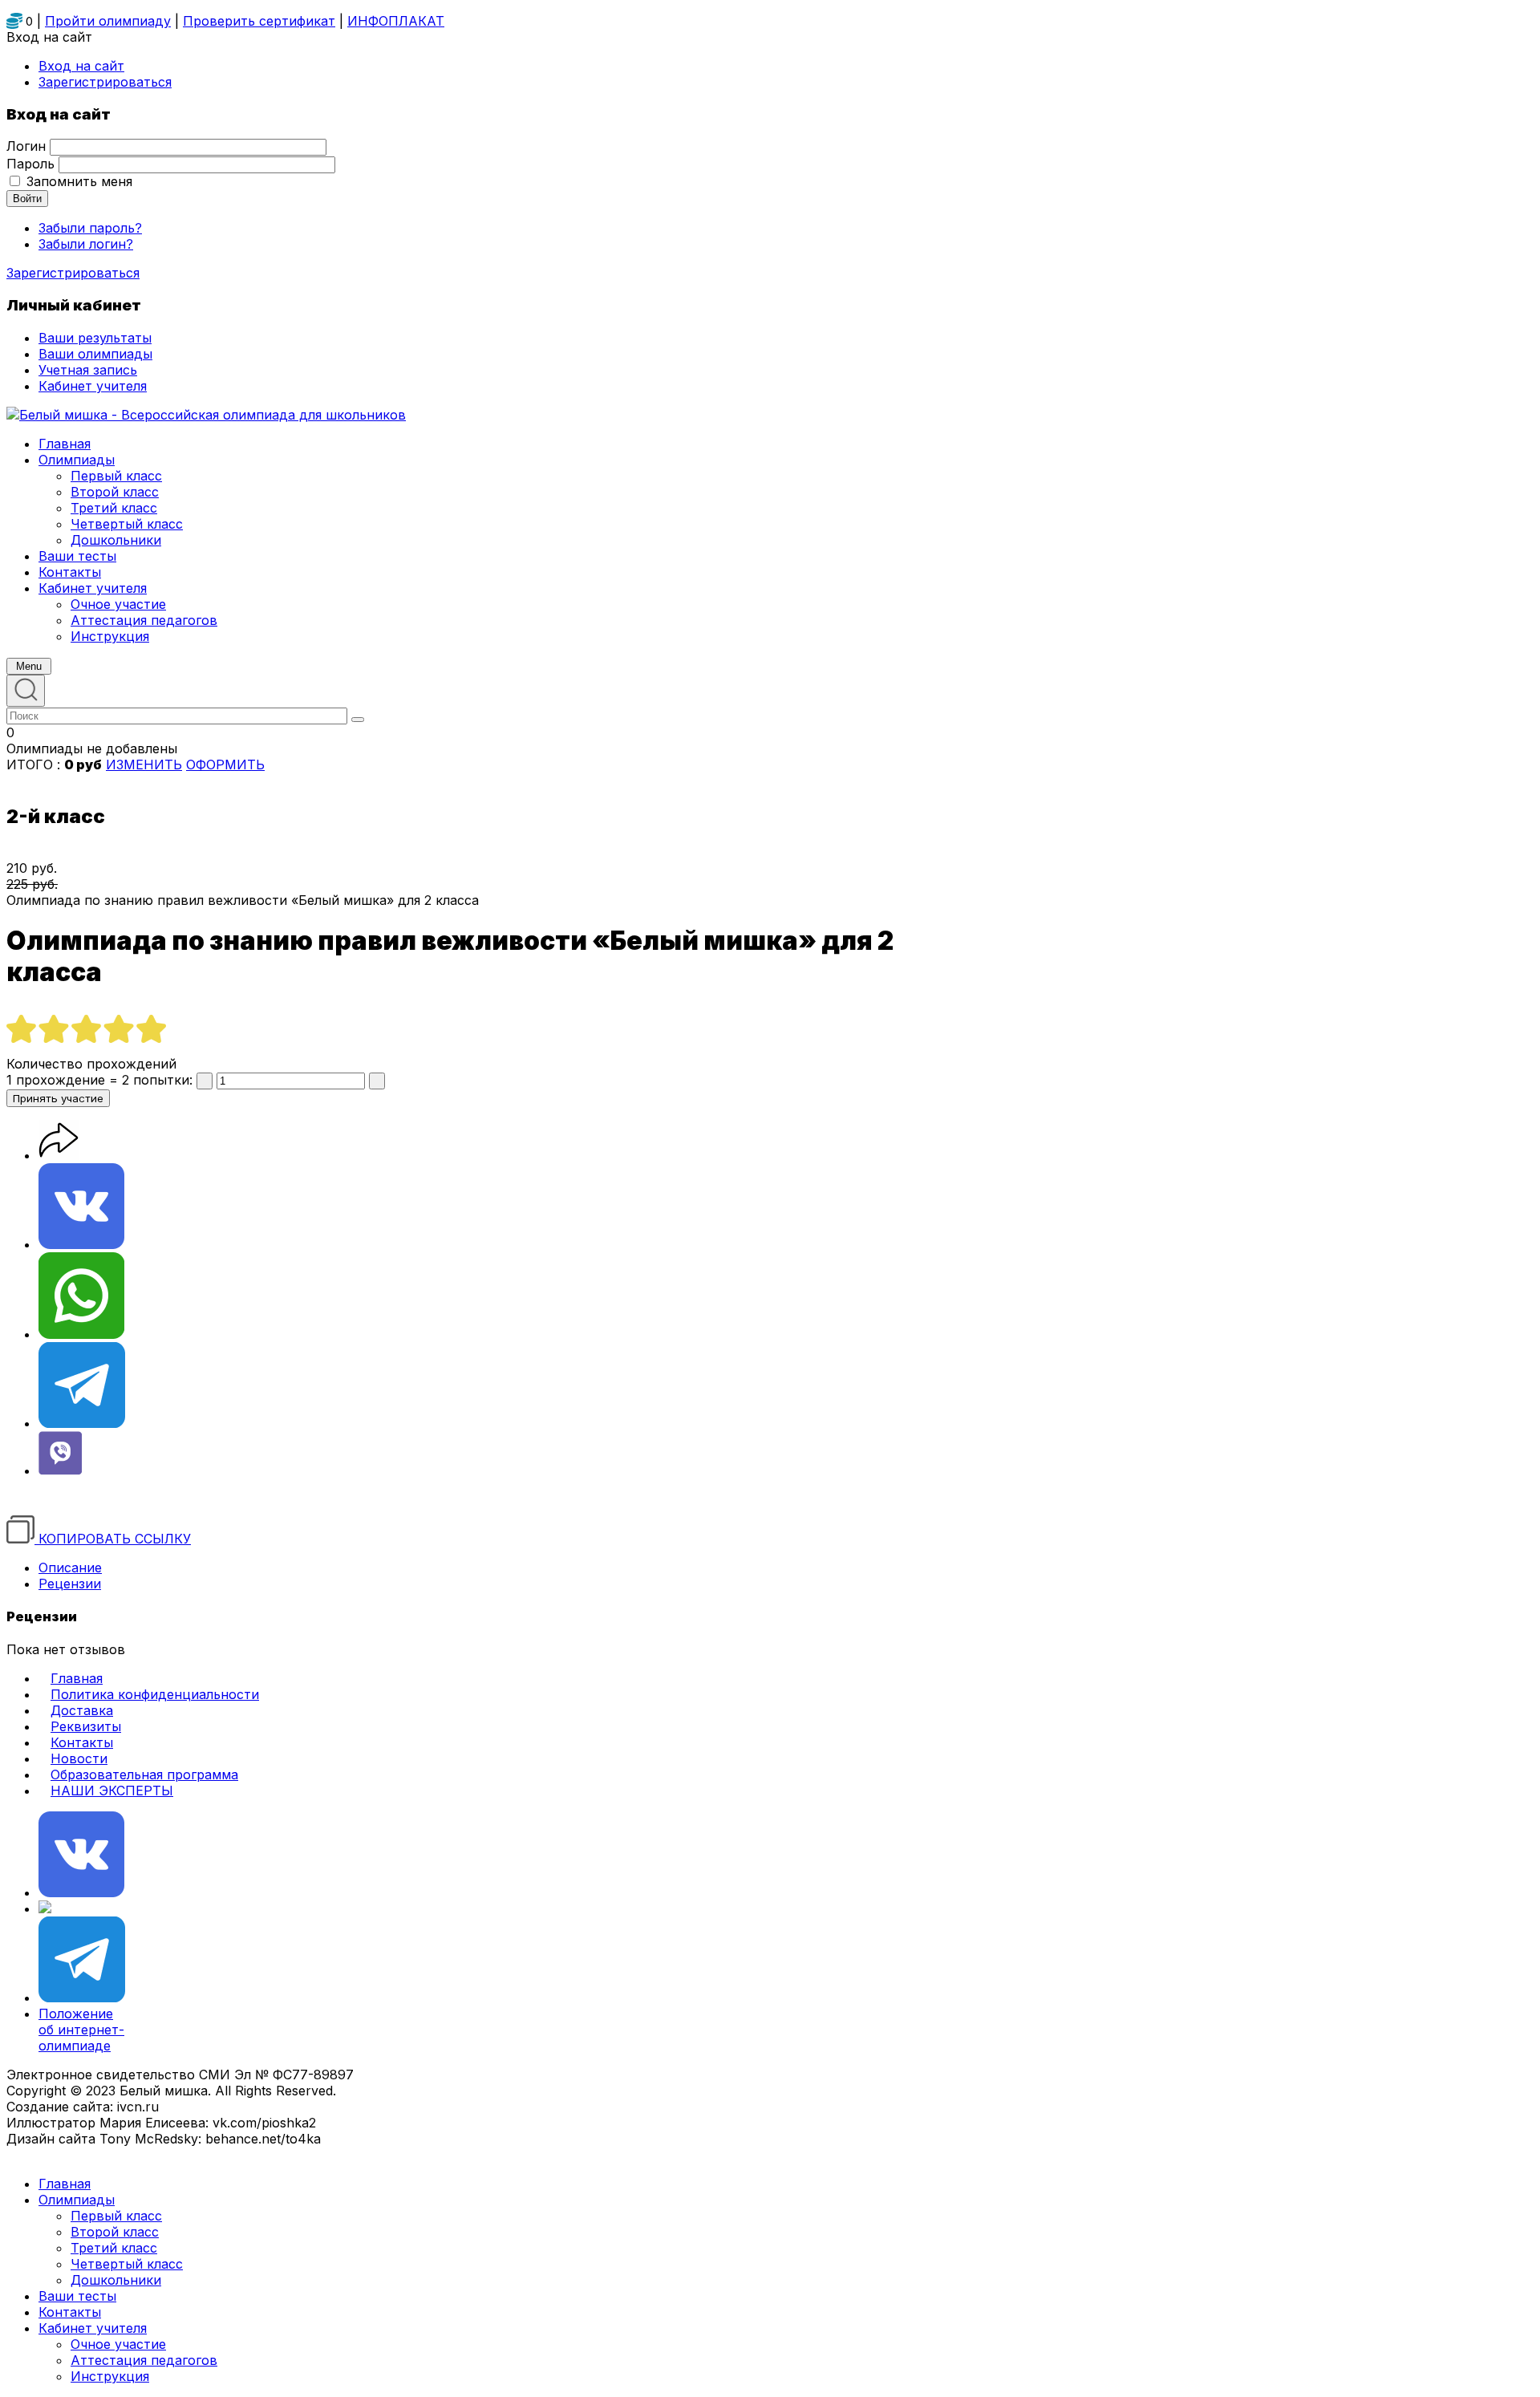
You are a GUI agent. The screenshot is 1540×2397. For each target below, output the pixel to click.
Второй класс (115, 2232)
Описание (70, 1568)
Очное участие (118, 2344)
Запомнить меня (79, 181)
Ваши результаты (95, 338)
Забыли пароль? (90, 228)
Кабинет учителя (93, 2328)
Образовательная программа (144, 1774)
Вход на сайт (81, 66)
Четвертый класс (127, 2264)
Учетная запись (88, 370)
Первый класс (116, 2216)
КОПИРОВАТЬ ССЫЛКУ (113, 1539)
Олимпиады (77, 2200)
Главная (77, 1678)
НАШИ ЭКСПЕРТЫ (112, 1791)
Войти (27, 199)
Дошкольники (116, 2280)
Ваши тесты (77, 2296)
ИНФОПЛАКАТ (396, 21)
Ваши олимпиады (95, 354)
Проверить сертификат (259, 21)
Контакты (82, 1742)
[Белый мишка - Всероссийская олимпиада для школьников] (206, 415)
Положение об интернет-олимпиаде (81, 2030)
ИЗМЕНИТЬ (144, 765)
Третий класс (114, 2248)
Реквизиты (86, 1726)
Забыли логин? (86, 244)
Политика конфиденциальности (155, 1694)
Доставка (82, 1710)
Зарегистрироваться (73, 273)
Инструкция (110, 2376)
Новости (79, 1758)
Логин (26, 146)
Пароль (30, 164)
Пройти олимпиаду (108, 21)
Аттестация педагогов (144, 2360)
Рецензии (70, 1584)
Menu (29, 666)
